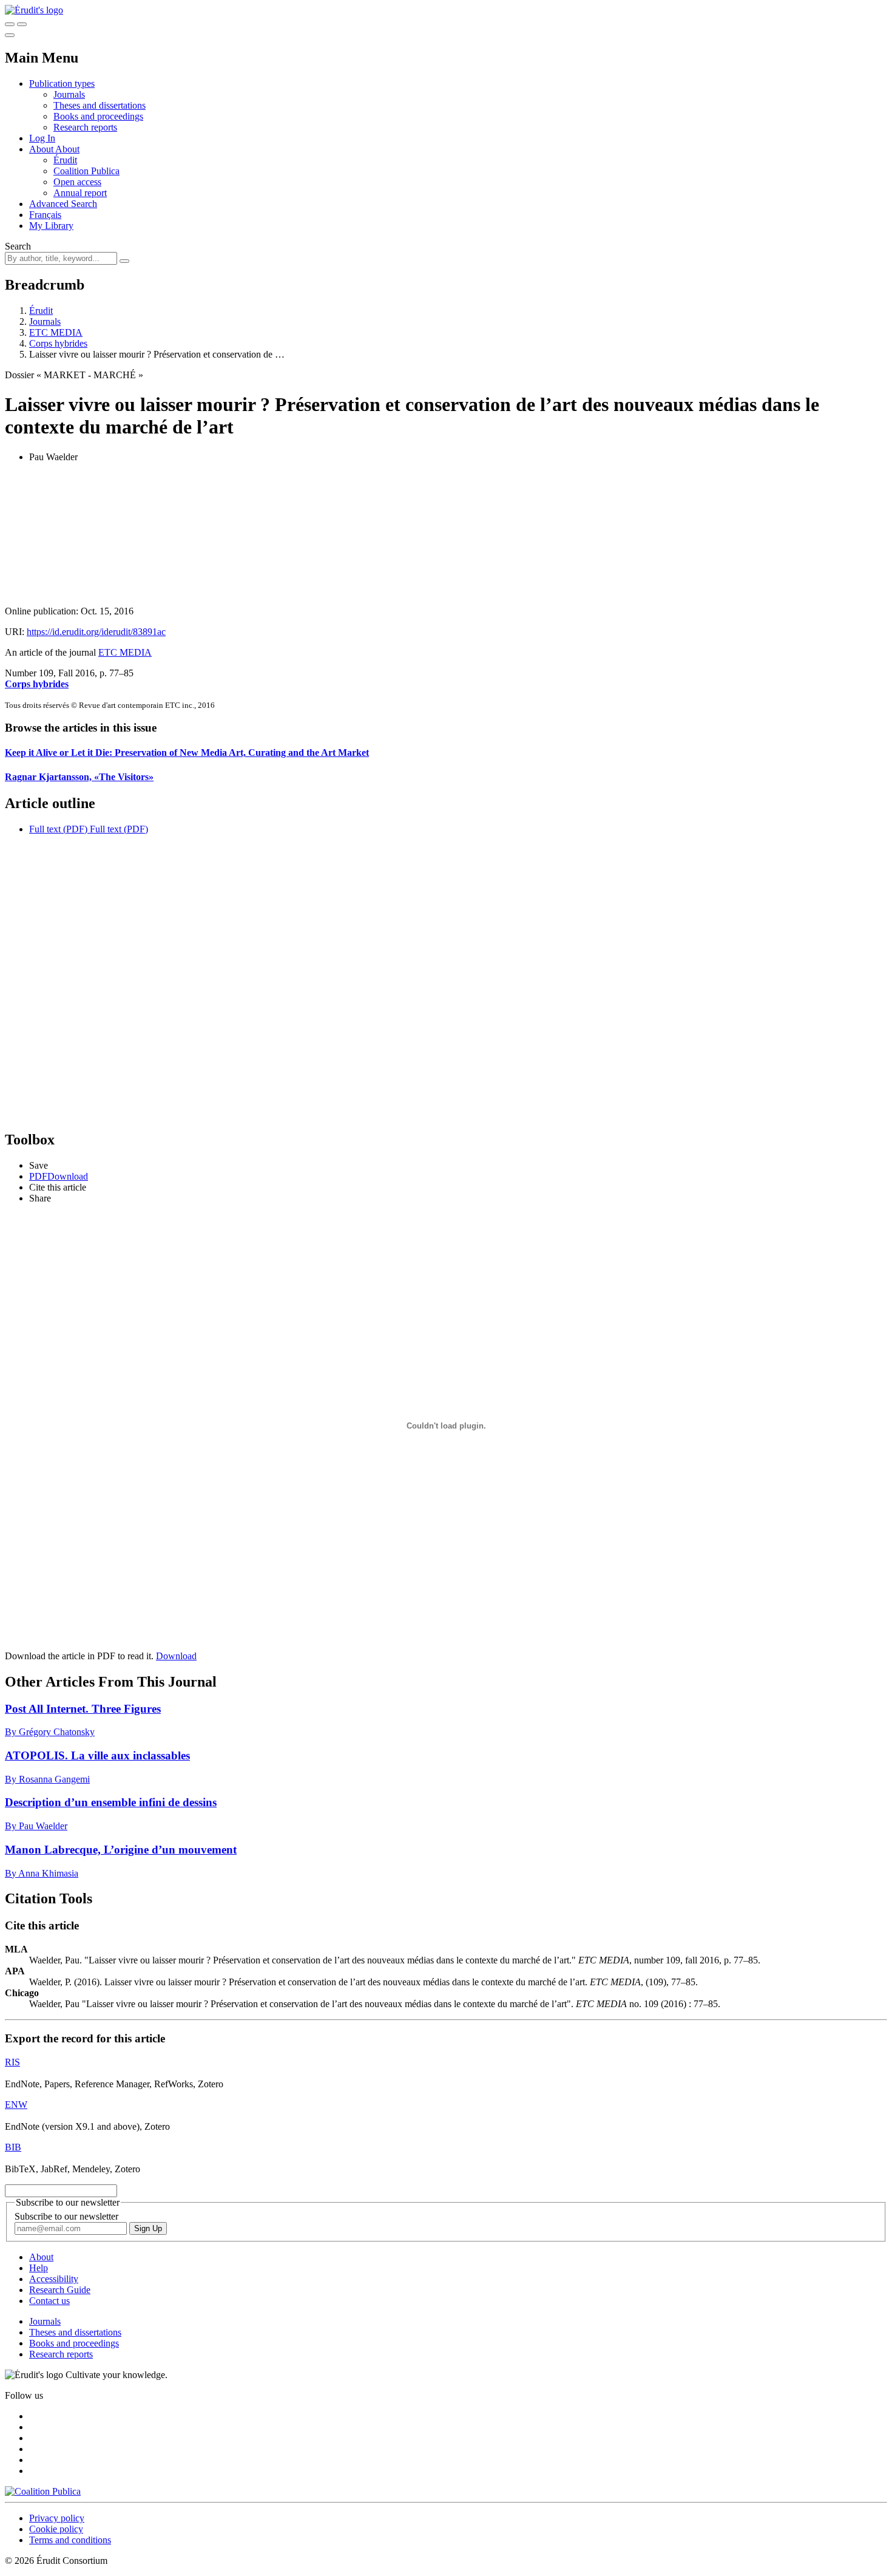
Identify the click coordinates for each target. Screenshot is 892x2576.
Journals (69, 94)
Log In (42, 138)
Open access (77, 182)
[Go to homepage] (34, 10)
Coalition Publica (86, 171)
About (67, 149)
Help (39, 2268)
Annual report (80, 193)
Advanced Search (63, 204)
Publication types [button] (62, 83)
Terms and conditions (70, 2540)
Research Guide (60, 2290)
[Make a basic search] (10, 24)
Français (45, 215)
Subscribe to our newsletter (66, 2216)
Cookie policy (56, 2529)
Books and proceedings (98, 116)
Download (176, 1656)
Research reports (85, 127)
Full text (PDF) (58, 829)
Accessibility (54, 2279)
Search (18, 246)
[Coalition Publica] (43, 2491)
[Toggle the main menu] (10, 35)
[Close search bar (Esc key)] (22, 24)
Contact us (49, 2301)
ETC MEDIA (56, 332)
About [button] (42, 149)
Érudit (65, 160)
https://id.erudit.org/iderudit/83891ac (96, 632)
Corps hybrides (58, 343)
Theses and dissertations (100, 105)
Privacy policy (57, 2518)
